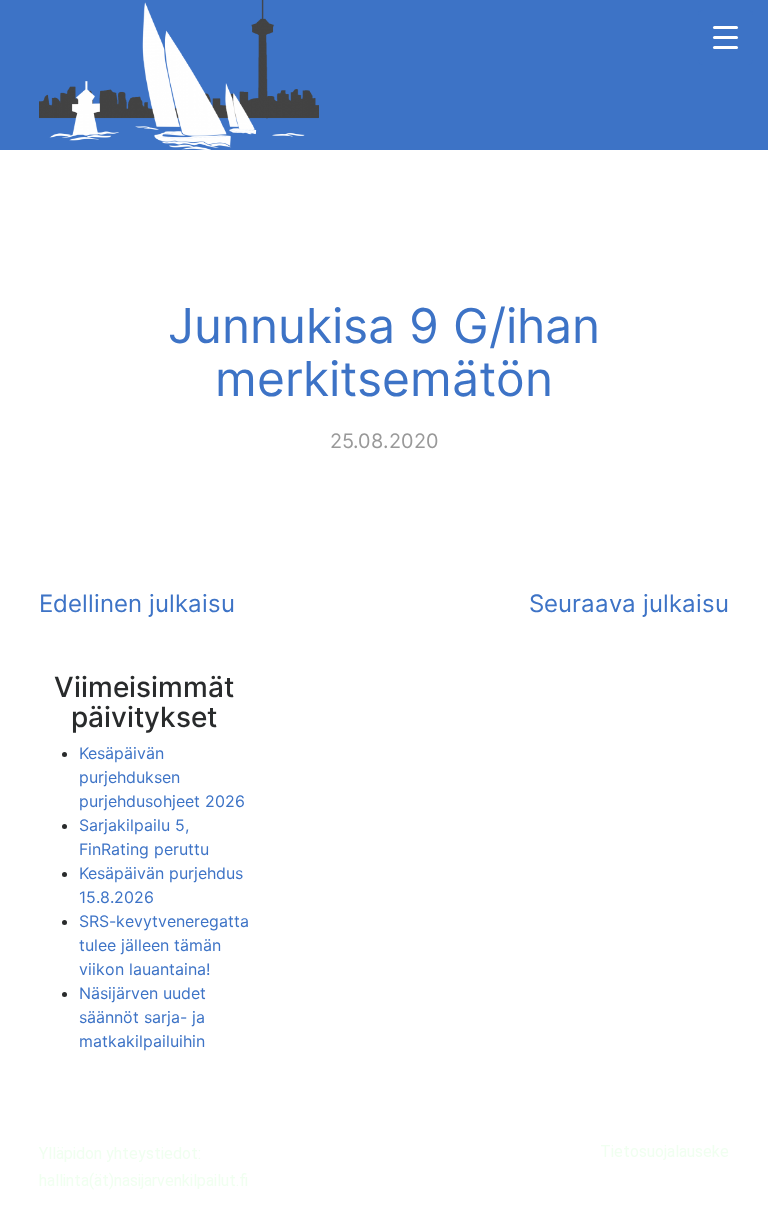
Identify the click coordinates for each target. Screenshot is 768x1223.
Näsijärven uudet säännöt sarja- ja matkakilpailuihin (142, 1017)
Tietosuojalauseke (664, 1151)
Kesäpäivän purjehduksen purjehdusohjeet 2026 (162, 777)
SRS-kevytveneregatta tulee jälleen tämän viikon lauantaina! (164, 945)
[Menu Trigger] (725, 37)
